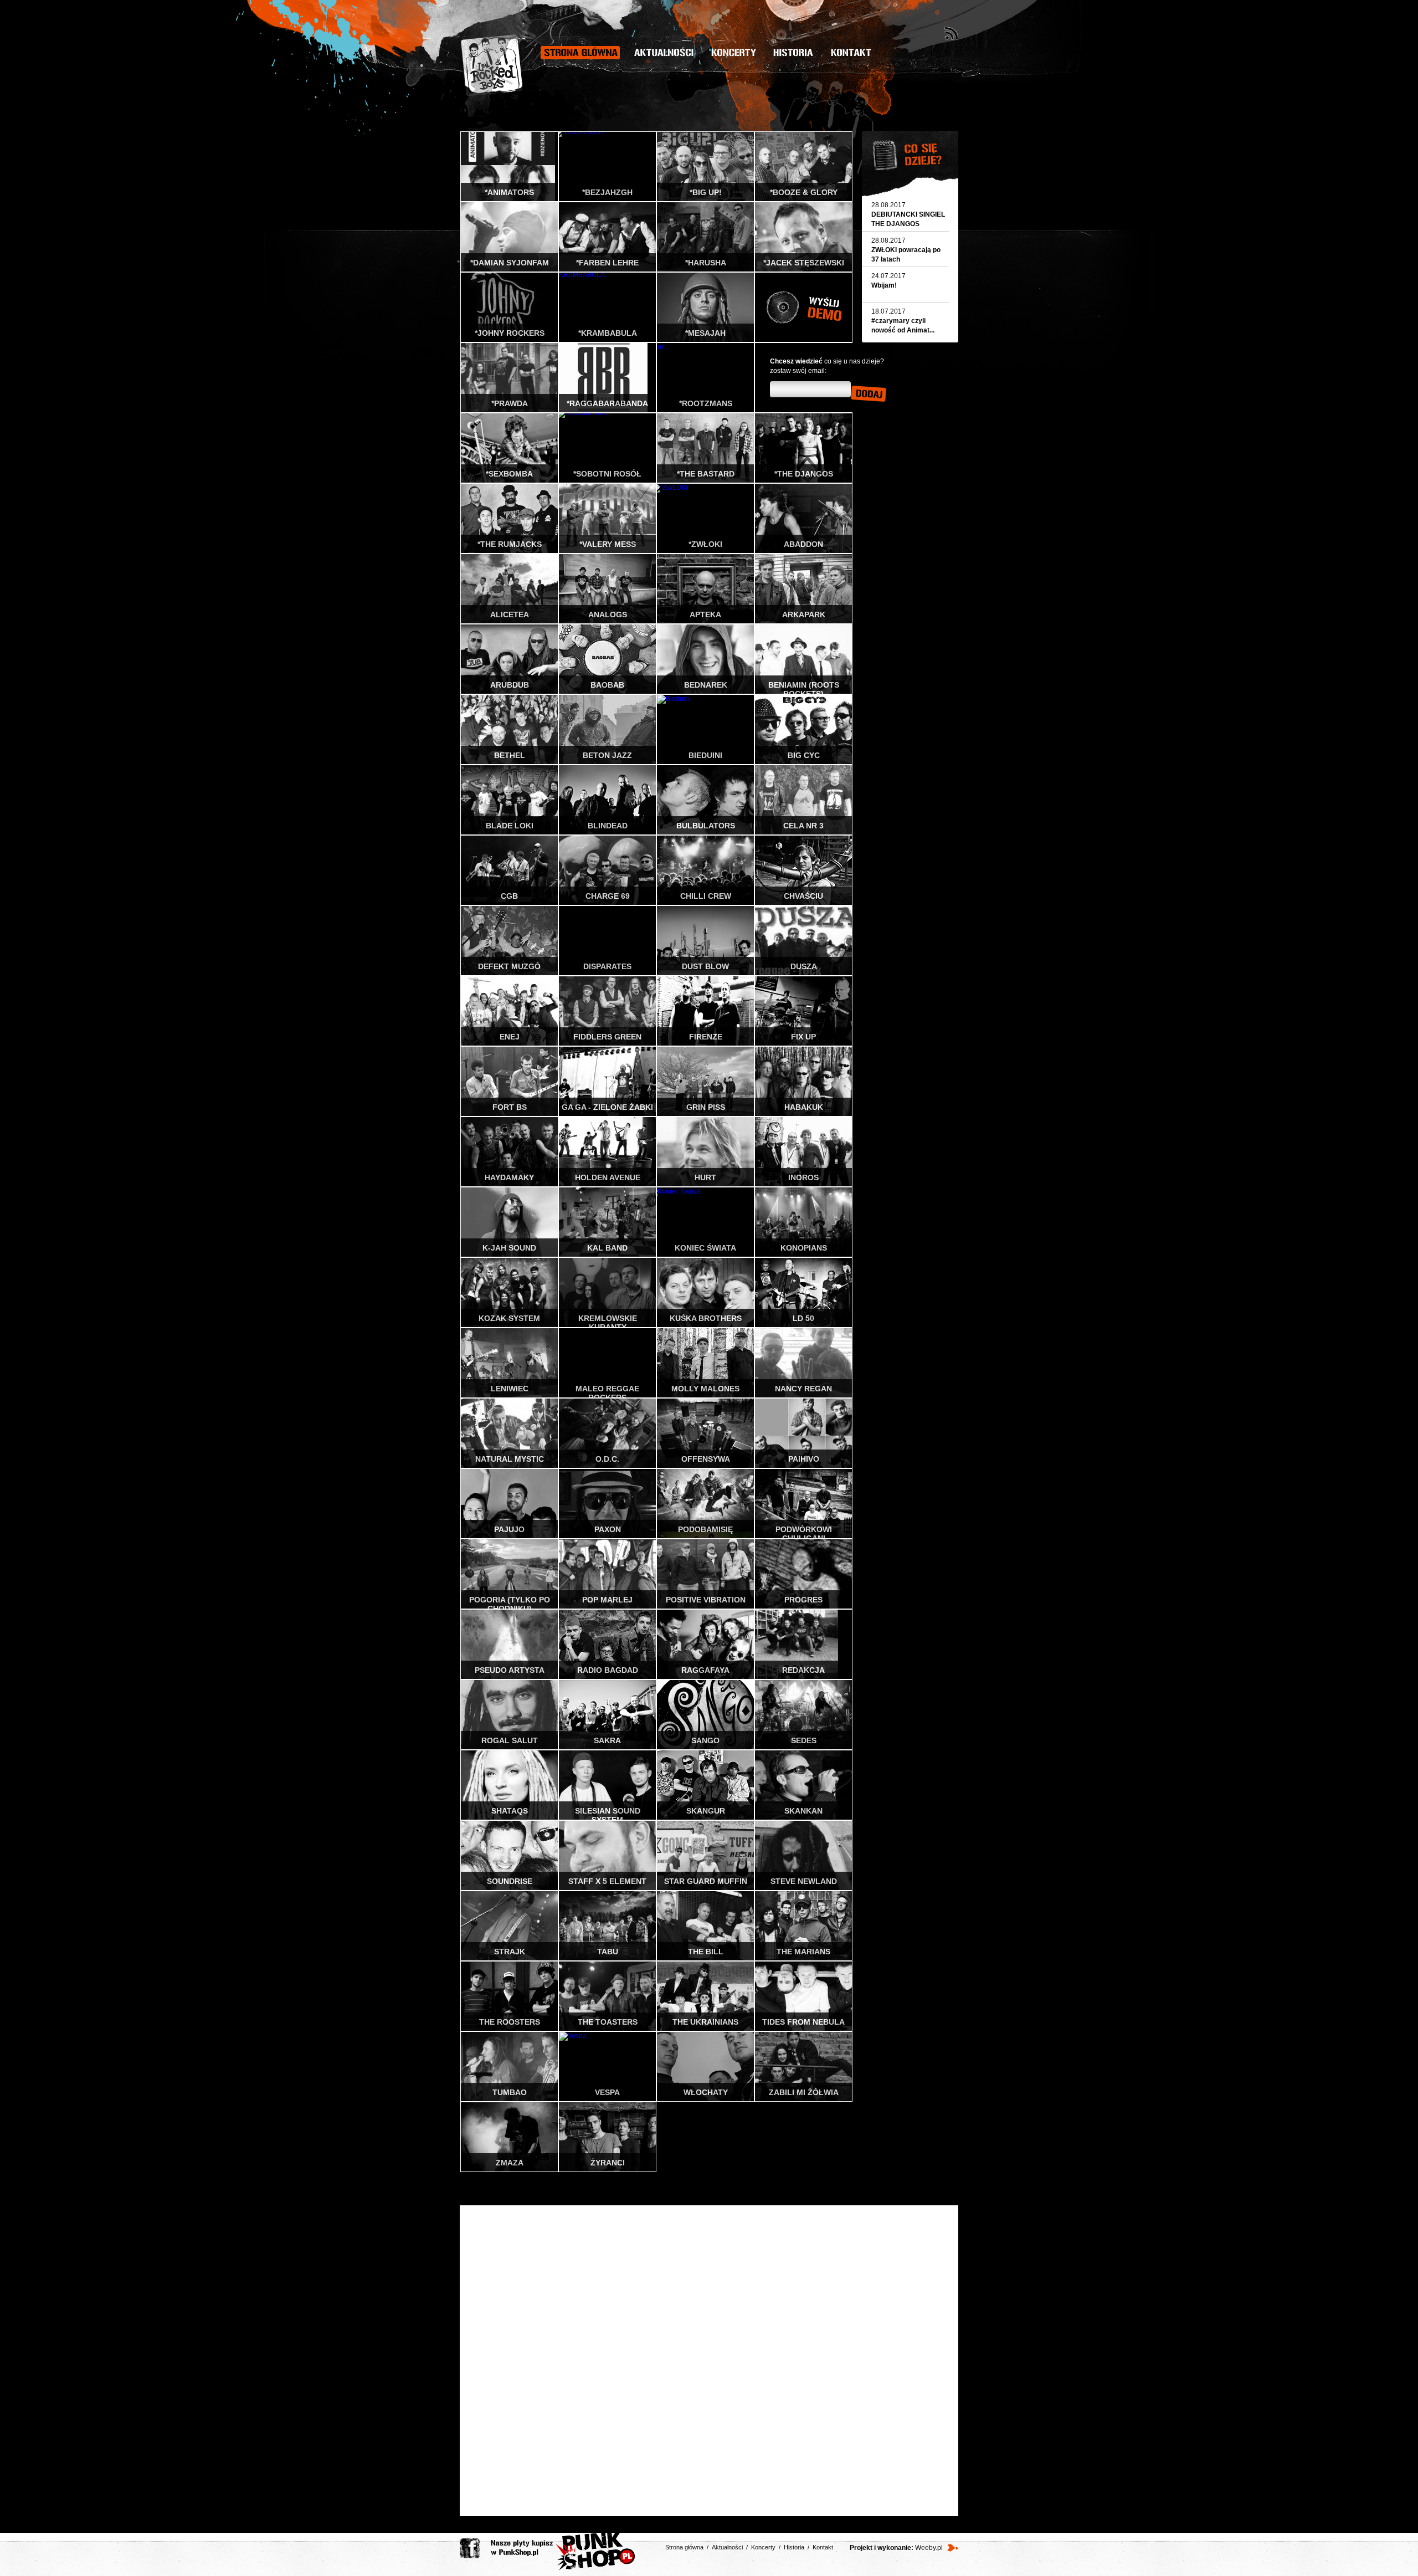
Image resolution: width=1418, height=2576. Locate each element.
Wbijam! (884, 285)
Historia (793, 53)
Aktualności (664, 53)
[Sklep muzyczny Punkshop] (563, 2552)
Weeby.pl (929, 2548)
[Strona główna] (492, 65)
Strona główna (580, 53)
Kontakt (851, 53)
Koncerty (734, 53)
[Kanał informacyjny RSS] (951, 33)
